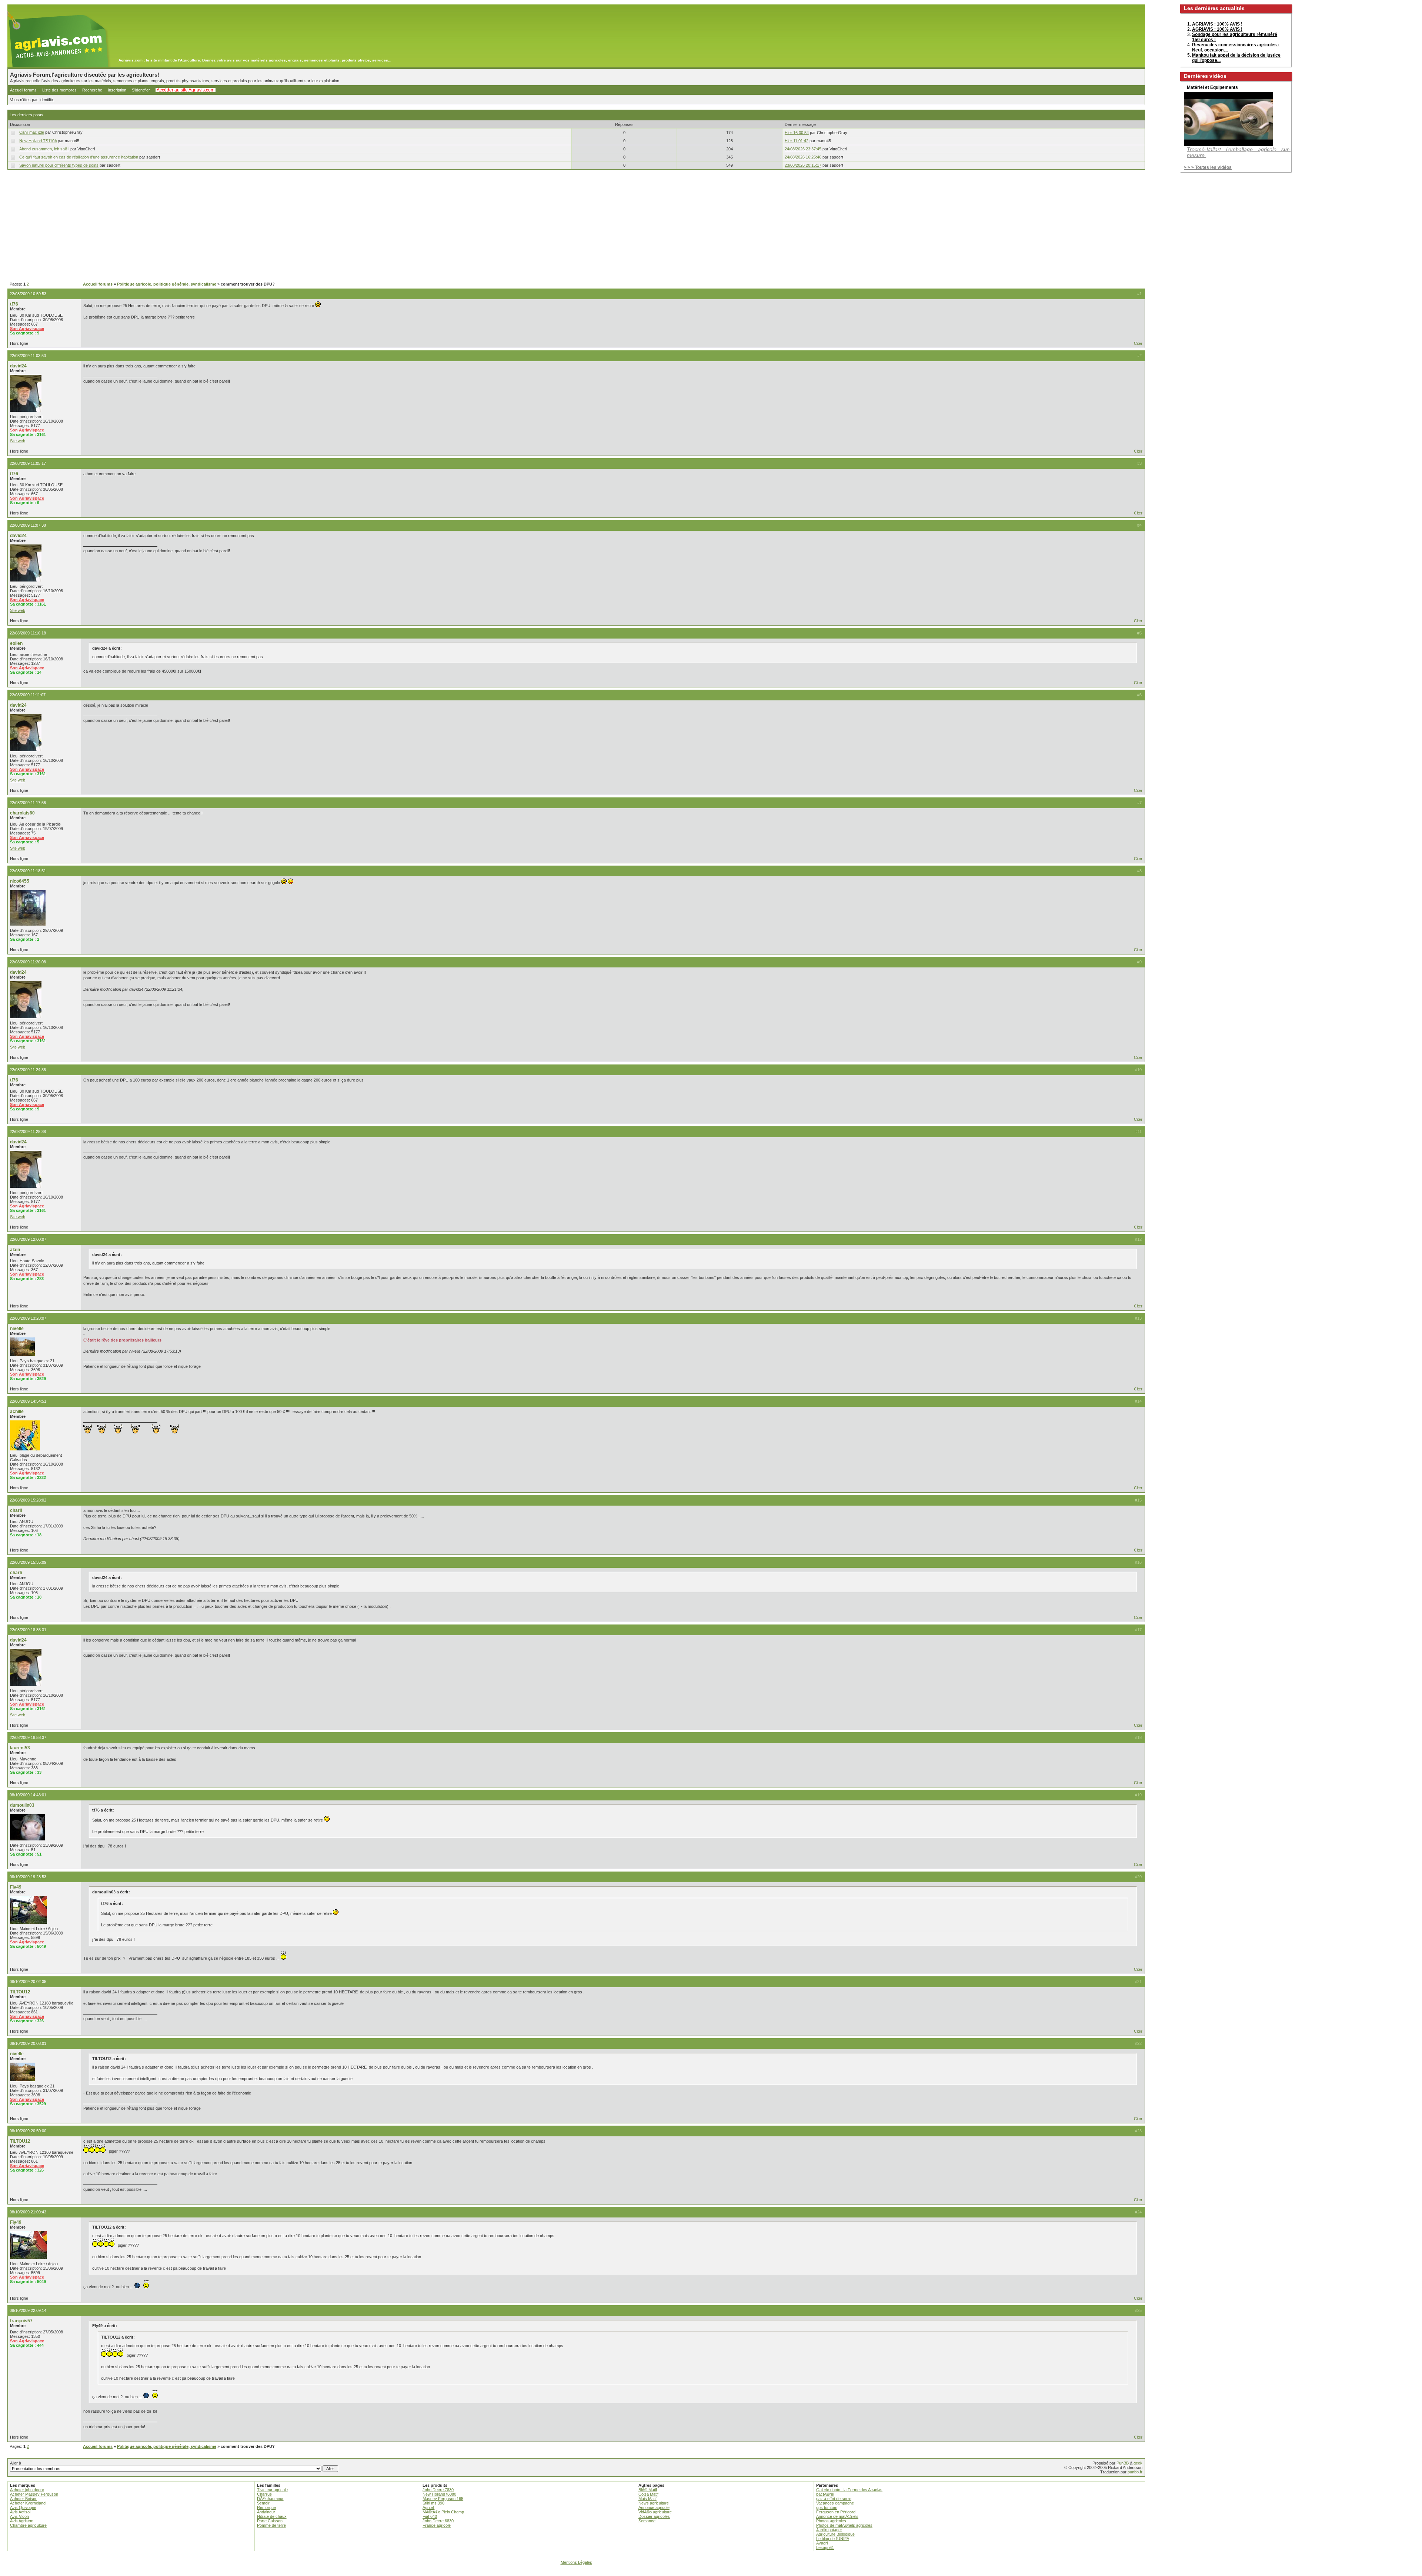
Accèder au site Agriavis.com (186, 90)
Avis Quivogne (23, 2507)
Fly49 (16, 1887)
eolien (16, 643)
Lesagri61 (825, 2547)
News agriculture (654, 2503)
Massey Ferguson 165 (443, 2499)
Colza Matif (648, 2494)
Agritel (428, 2507)
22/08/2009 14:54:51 (28, 1401)
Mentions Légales (576, 2562)
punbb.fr (1135, 2472)
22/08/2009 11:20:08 (28, 962)
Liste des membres (59, 90)
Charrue (264, 2494)
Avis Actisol (20, 2512)
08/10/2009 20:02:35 (28, 1982)
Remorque (266, 2507)
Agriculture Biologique (835, 2534)
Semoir (263, 2503)
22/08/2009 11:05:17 (28, 463)
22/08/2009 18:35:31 (28, 1630)
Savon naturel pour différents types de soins (59, 165)
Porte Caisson (270, 2521)
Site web (18, 441)
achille (17, 1412)
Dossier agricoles (654, 2516)
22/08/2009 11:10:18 (28, 633)
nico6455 (20, 881)
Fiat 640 (430, 2516)
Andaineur (266, 2512)
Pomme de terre (271, 2525)
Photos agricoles (831, 2521)
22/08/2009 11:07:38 (28, 525)
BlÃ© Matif (648, 2490)
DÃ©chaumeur (270, 2499)
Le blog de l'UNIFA (833, 2539)
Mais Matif (647, 2499)
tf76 (14, 304)
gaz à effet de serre (834, 2499)
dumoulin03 (22, 1805)
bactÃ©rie (825, 2494)
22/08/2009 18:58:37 (28, 1737)
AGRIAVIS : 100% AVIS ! (1217, 24)
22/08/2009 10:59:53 (28, 294)
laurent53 (20, 1748)
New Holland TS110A (38, 141)
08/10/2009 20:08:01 (28, 2043)
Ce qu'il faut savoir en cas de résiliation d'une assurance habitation (79, 157)
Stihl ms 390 (433, 2503)
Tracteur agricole (272, 2490)
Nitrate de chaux (272, 2516)
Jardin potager (829, 2530)
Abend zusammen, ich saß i (44, 149)
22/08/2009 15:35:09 (28, 1562)
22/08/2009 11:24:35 (28, 1070)
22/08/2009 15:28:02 (28, 1500)
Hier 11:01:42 (797, 141)
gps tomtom (827, 2507)
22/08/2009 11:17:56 (28, 803)
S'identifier (141, 90)
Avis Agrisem (22, 2521)
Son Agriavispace (27, 329)
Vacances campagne (835, 2503)
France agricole (437, 2525)
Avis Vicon (19, 2516)
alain (15, 1250)
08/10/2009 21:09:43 (28, 2212)
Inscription (117, 90)
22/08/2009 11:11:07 (28, 695)
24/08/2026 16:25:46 (803, 157)
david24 (18, 366)
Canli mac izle (32, 132)
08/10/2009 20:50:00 (28, 2131)
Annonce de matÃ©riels (837, 2516)
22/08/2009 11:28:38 (28, 1132)
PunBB (1123, 2463)
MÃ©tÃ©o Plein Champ (443, 2512)
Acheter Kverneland (28, 2503)
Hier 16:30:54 (797, 133)
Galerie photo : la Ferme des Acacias (849, 2490)
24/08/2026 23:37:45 (803, 149)
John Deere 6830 (438, 2521)
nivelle (17, 1329)
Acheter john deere (27, 2490)
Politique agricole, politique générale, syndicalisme (167, 284)
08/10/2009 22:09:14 (28, 2310)
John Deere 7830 (438, 2490)
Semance (647, 2521)
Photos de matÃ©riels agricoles (844, 2525)
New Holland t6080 (439, 2494)
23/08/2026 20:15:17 (803, 165)
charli (16, 1510)
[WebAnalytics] (711, 2572)
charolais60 (22, 813)
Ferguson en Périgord (836, 2512)
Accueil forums (23, 90)
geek (1138, 2463)
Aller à (16, 2463)
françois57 (21, 2321)
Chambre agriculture (28, 2525)
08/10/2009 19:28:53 (28, 1877)
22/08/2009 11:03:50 (28, 356)
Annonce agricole (654, 2507)
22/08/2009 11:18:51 (28, 871)
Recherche (92, 90)
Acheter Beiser (23, 2499)
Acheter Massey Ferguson (34, 2494)
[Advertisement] (576, 226)
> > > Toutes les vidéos (1208, 167)
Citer (1138, 343)
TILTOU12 (20, 1992)
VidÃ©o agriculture (655, 2512)
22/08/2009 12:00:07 (28, 1239)
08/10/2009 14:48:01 (28, 1795)
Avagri (822, 2543)
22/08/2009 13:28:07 (28, 1318)
